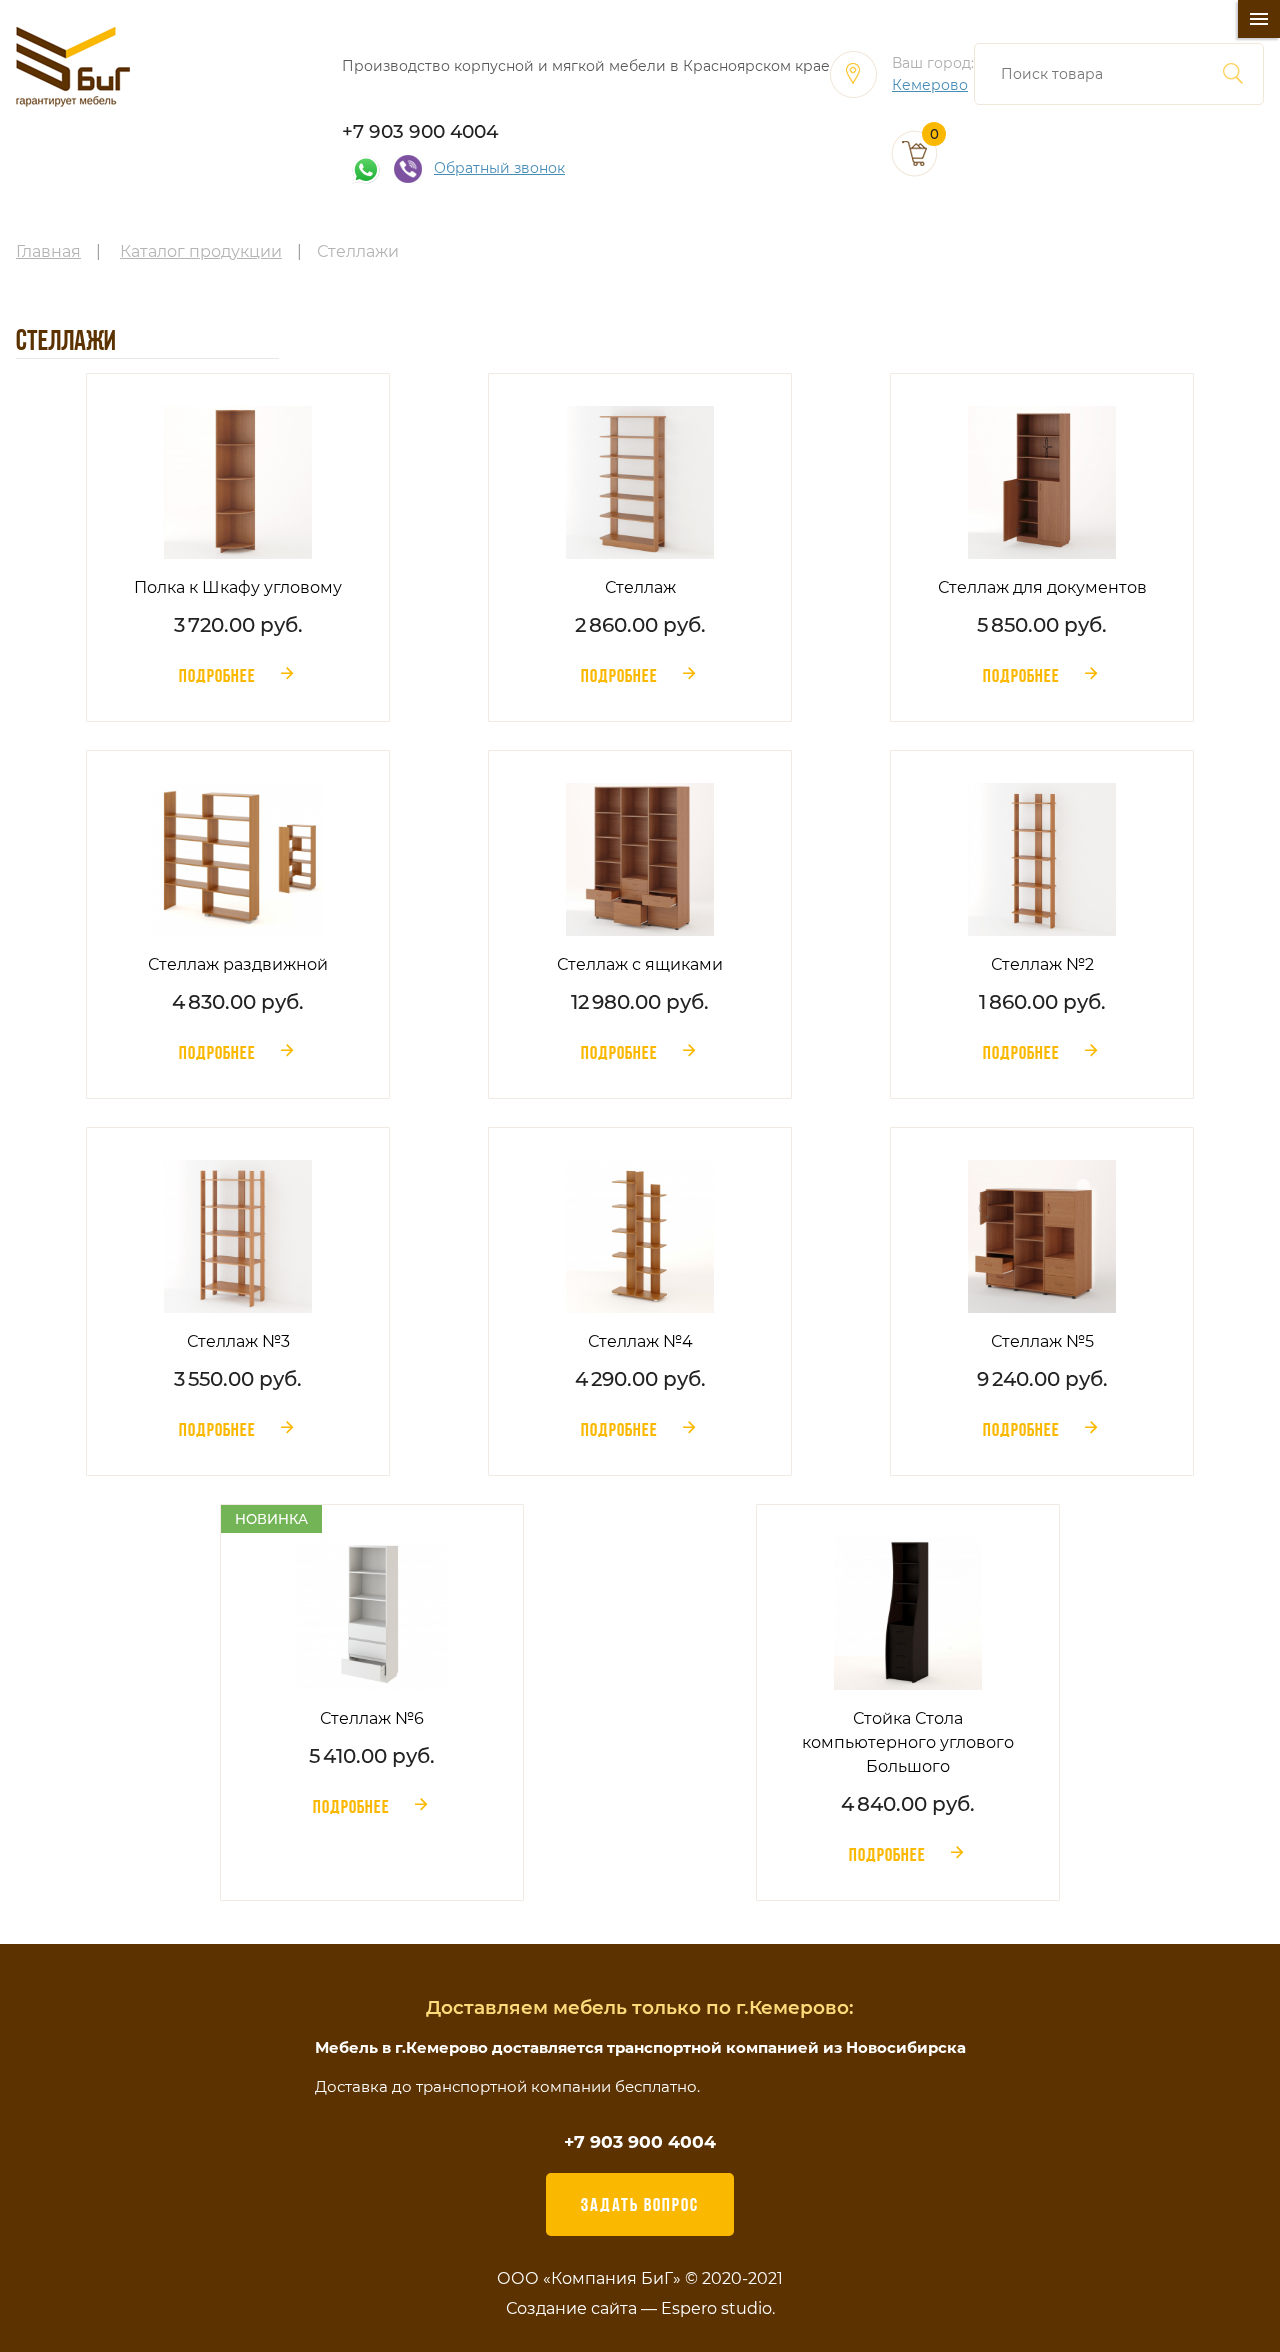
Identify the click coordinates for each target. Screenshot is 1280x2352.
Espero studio (716, 2308)
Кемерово (930, 85)
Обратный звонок (499, 168)
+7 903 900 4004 (420, 131)
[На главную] (73, 66)
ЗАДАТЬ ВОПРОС (640, 2204)
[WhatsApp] (366, 168)
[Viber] (408, 168)
